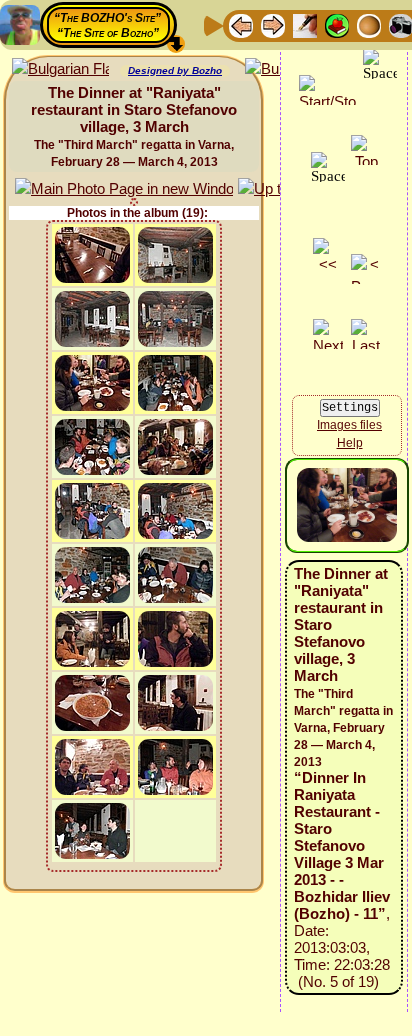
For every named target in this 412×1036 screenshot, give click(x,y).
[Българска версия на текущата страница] (60, 69)
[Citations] (337, 24)
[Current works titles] (369, 24)
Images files (349, 425)
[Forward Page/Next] (273, 24)
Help (350, 443)
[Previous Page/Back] (241, 24)
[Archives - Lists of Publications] (305, 24)
